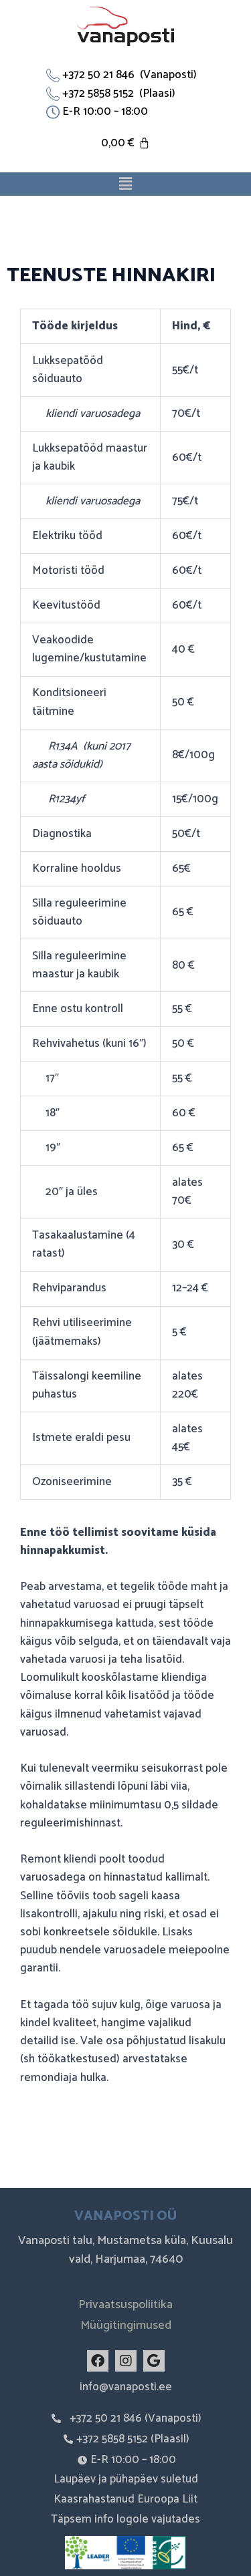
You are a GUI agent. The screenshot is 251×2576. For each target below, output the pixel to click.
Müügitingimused (126, 2325)
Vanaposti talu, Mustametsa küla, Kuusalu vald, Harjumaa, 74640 (125, 2250)
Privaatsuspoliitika (125, 2305)
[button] (125, 184)
